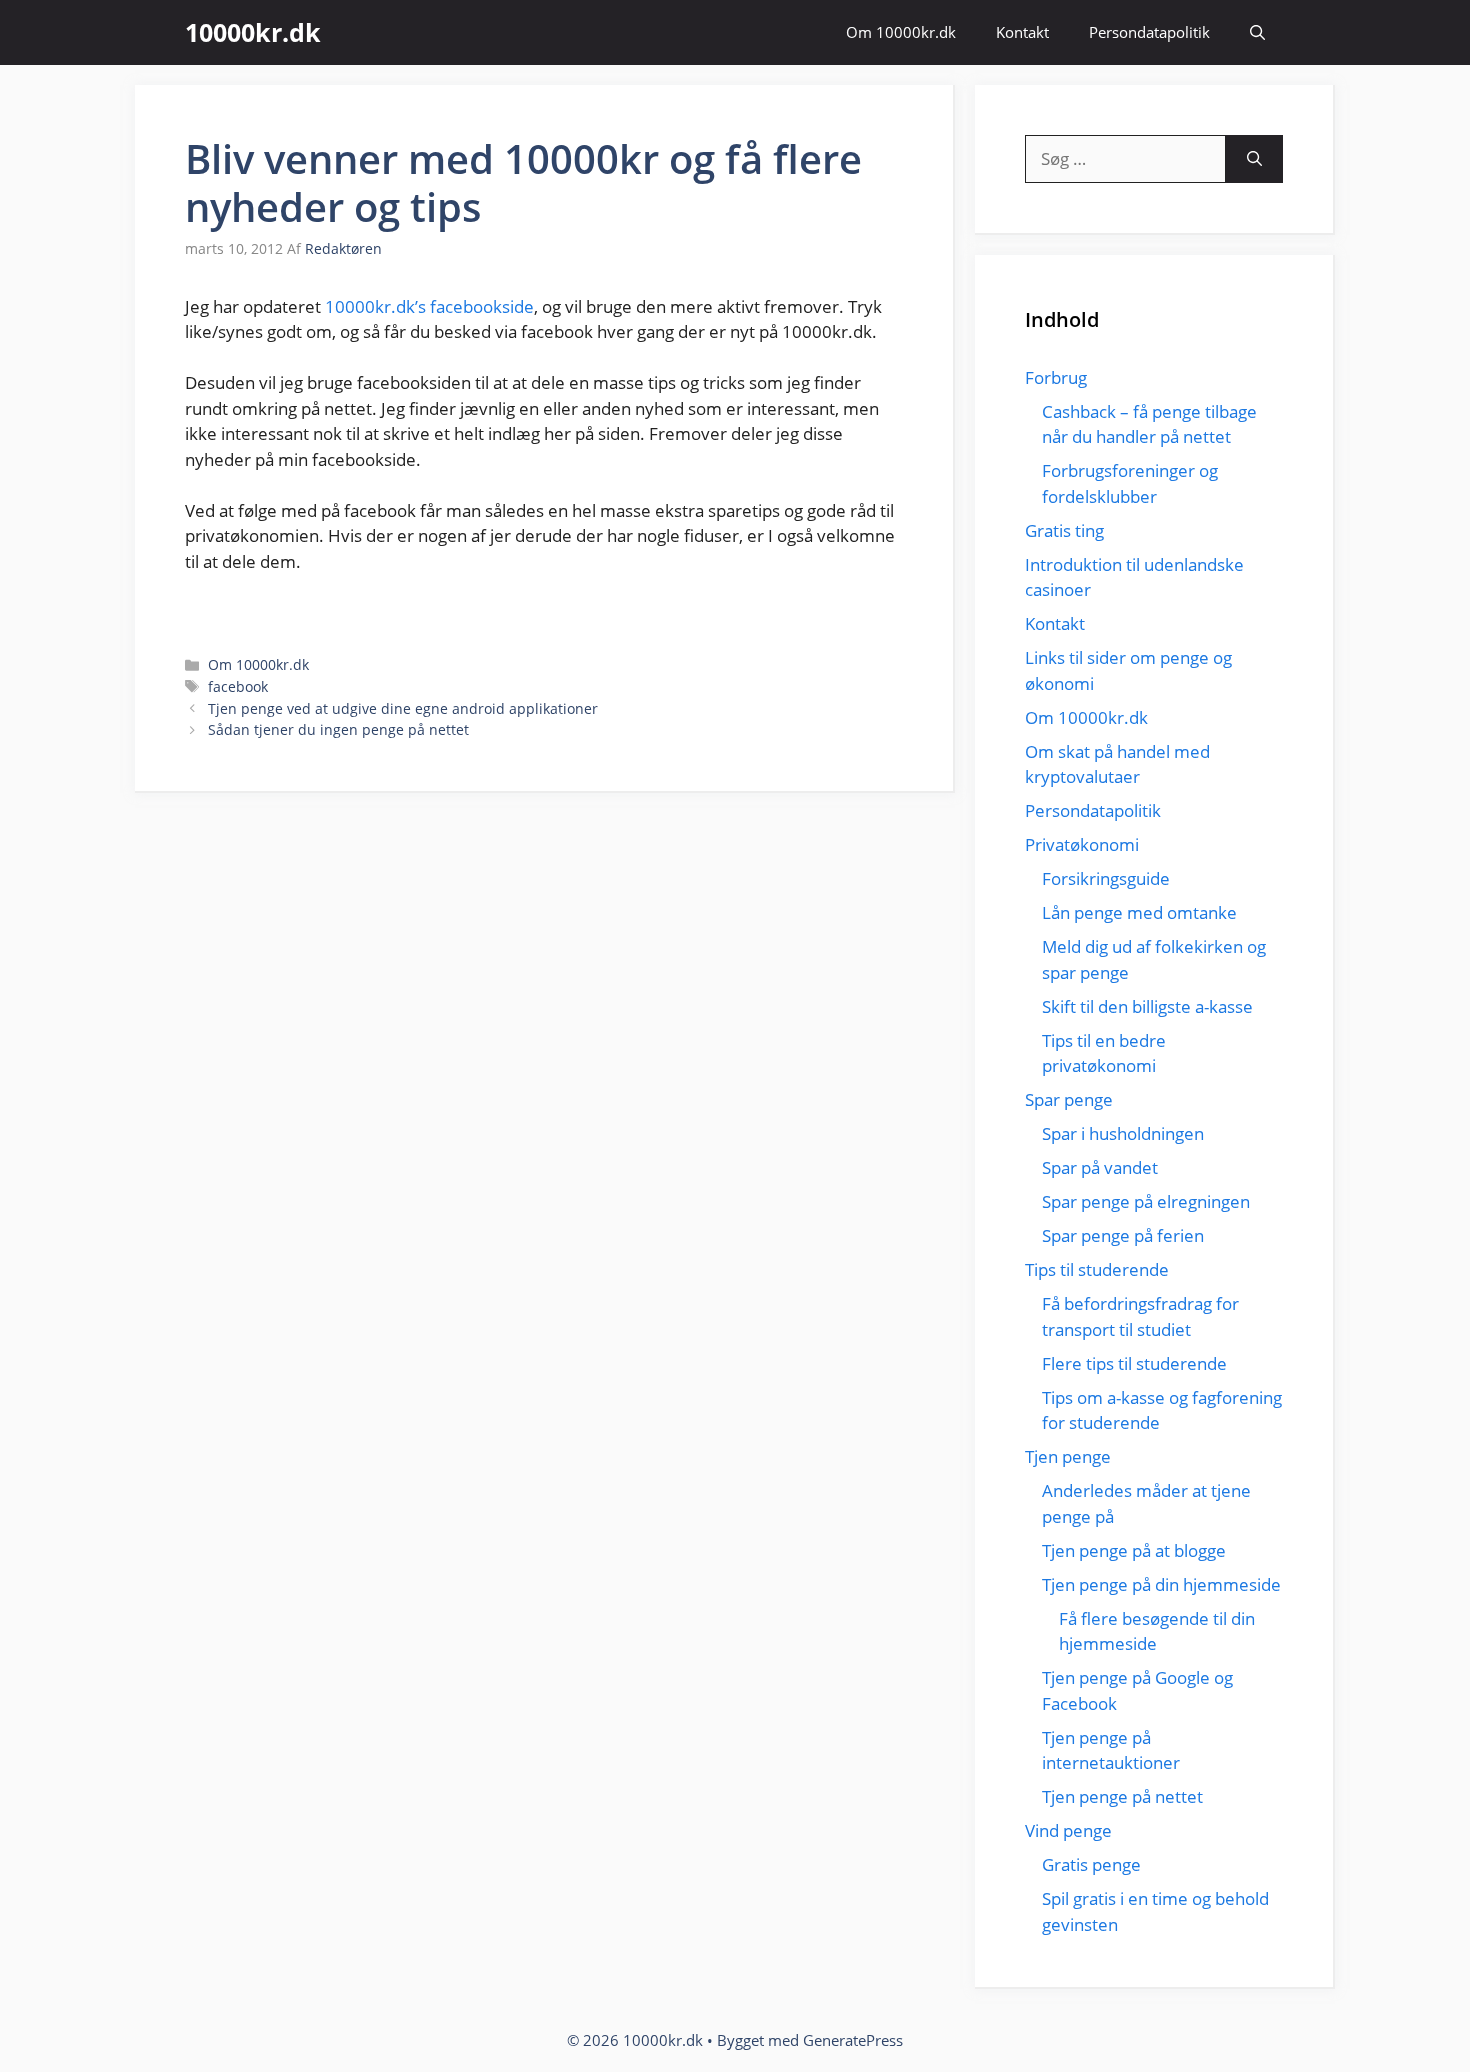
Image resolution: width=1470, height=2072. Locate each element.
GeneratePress (853, 2040)
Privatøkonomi (1082, 844)
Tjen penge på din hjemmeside (1161, 1584)
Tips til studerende (1097, 1269)
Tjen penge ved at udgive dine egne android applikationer (403, 708)
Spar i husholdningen (1123, 1133)
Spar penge (1069, 1099)
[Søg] (1254, 159)
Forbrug (1056, 377)
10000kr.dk (253, 32)
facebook (238, 686)
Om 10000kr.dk (901, 32)
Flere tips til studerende (1134, 1363)
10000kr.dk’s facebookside (429, 306)
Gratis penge (1091, 1864)
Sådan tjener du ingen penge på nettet (338, 729)
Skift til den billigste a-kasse (1147, 1006)
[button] (1257, 32)
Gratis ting (1064, 530)
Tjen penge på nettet (1122, 1796)
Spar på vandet (1100, 1167)
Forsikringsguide (1106, 878)
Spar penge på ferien (1123, 1235)
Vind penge (1068, 1830)
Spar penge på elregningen (1146, 1201)
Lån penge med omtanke (1139, 912)
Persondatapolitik (1149, 32)
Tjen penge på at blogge (1134, 1550)
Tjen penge (1068, 1456)
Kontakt (1022, 32)
